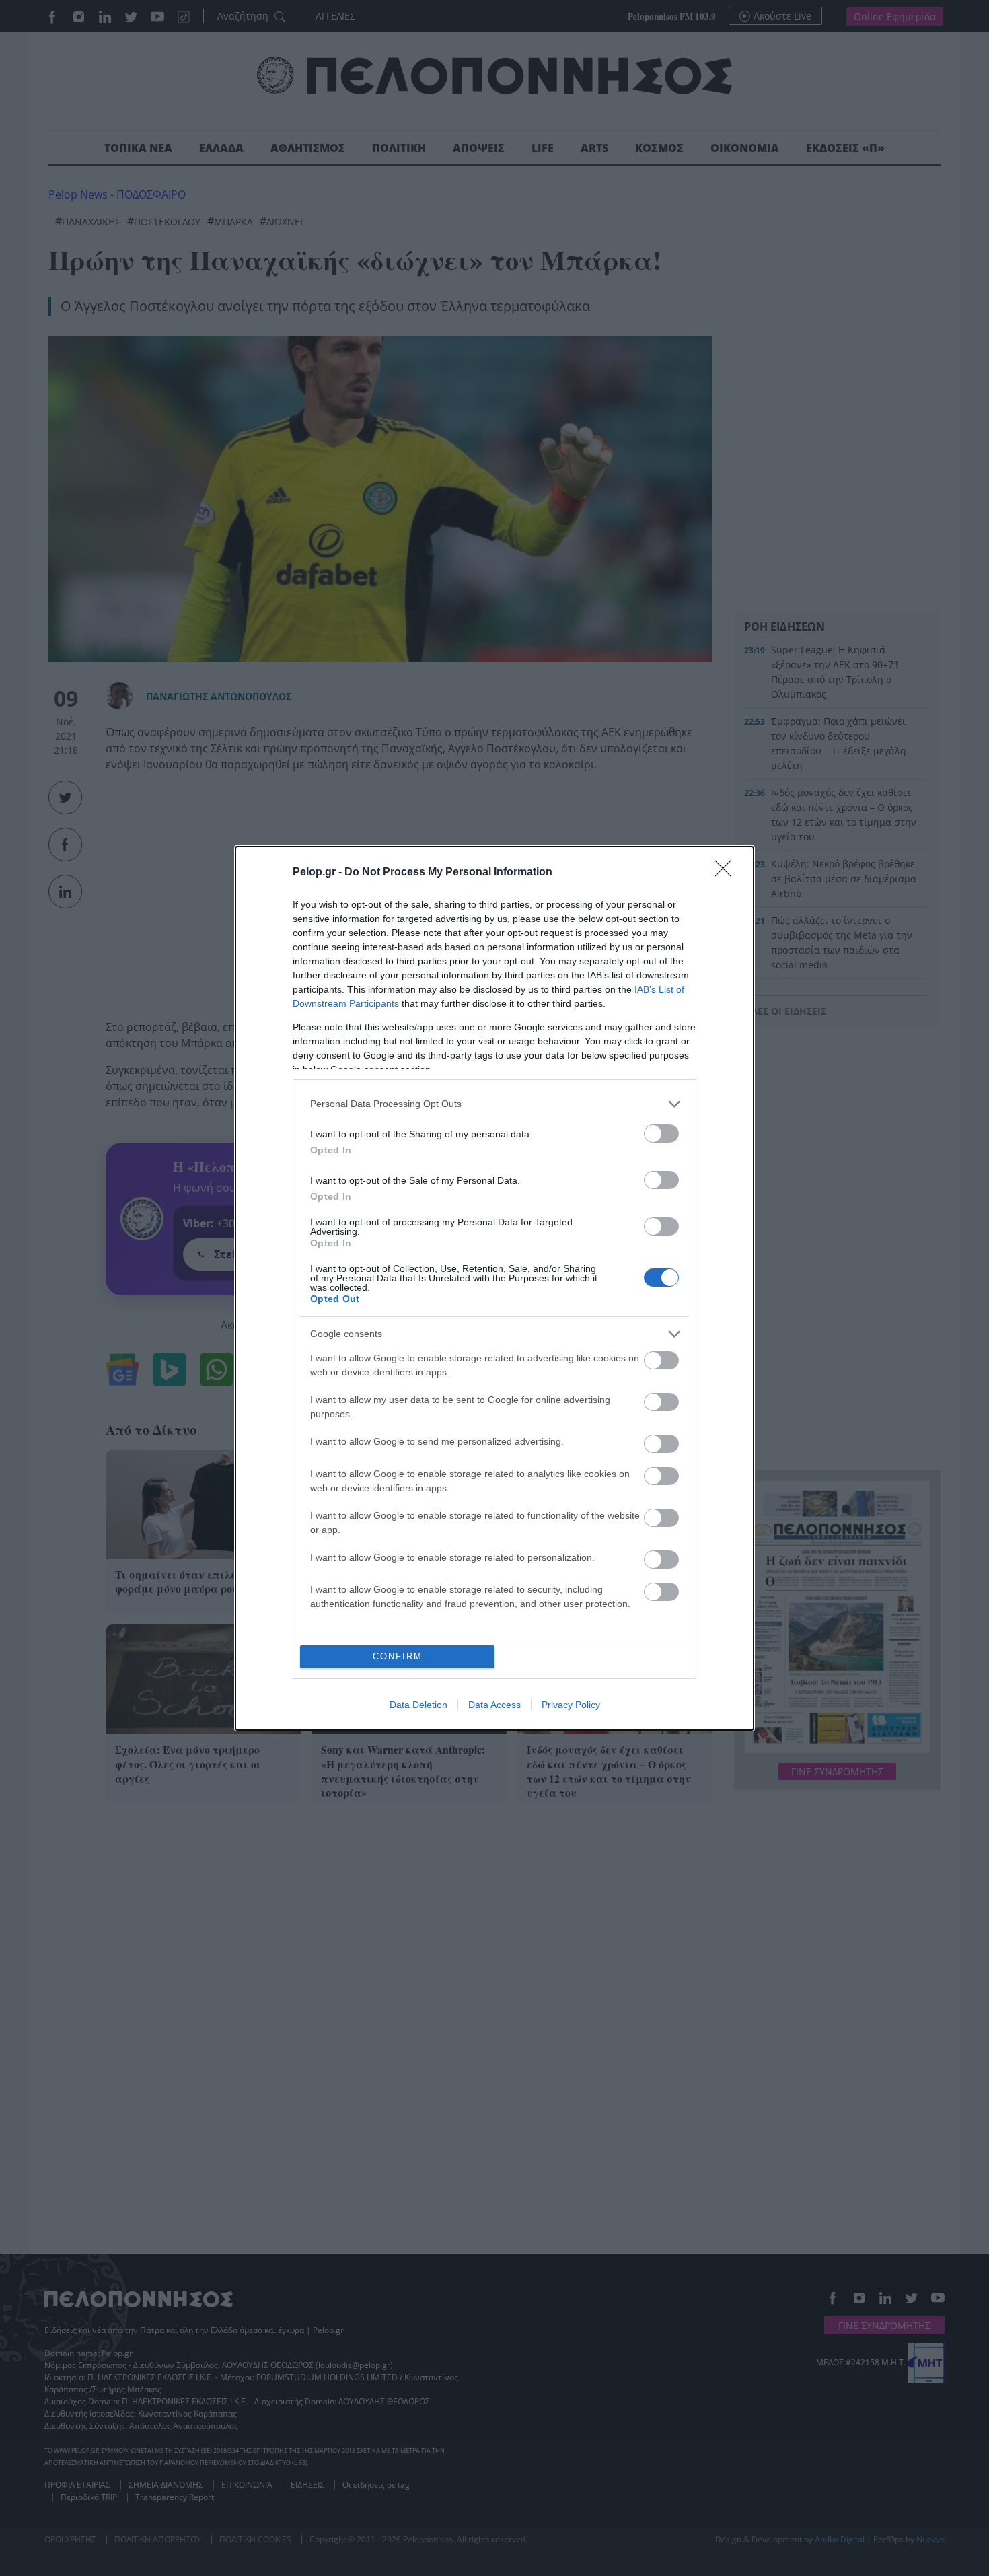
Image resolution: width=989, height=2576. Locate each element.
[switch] (661, 1134)
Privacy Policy (571, 1705)
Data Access (494, 1705)
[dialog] (494, 1288)
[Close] (727, 873)
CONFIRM (398, 1656)
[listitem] (494, 1104)
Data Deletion (418, 1705)
